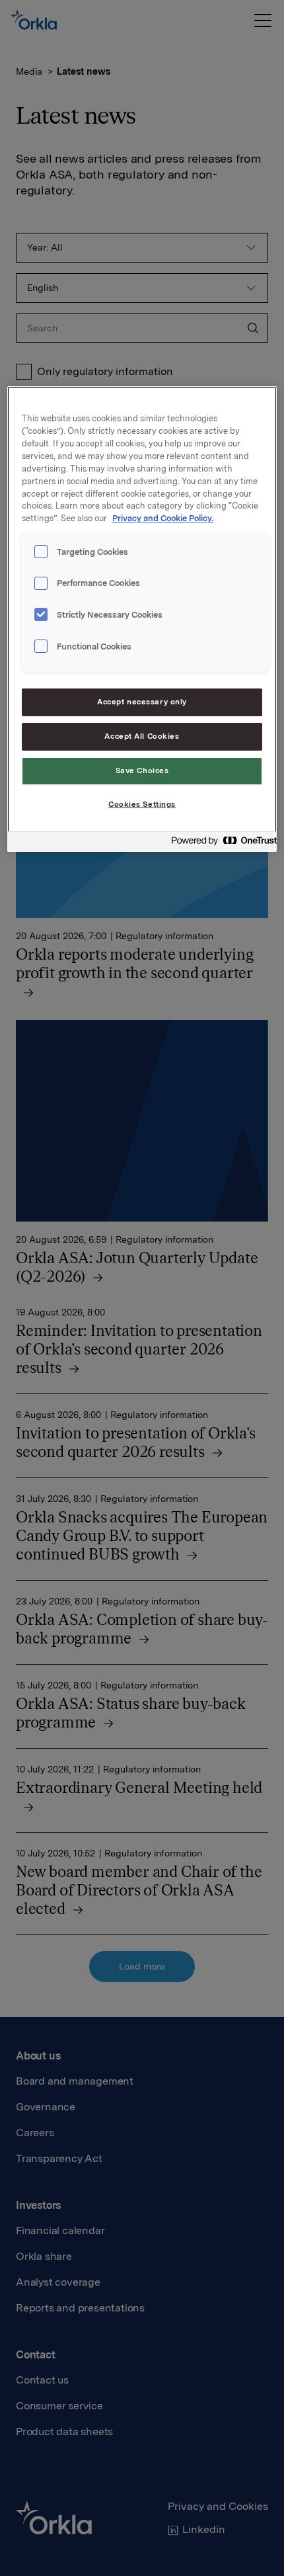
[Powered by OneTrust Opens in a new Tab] (220, 844)
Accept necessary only (142, 702)
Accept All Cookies (142, 736)
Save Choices (142, 770)
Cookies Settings (142, 804)
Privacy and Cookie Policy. (163, 518)
